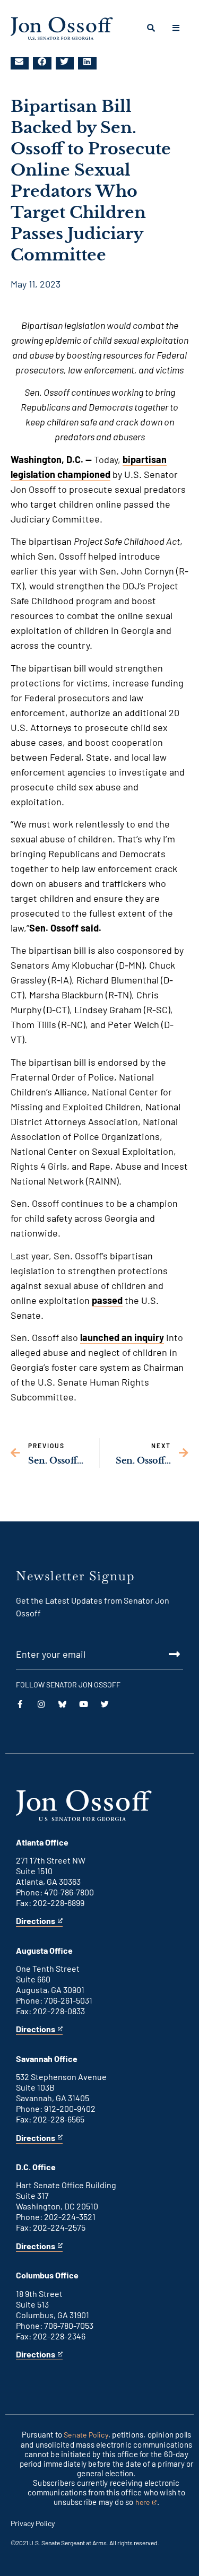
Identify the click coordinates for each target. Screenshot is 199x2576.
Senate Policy (86, 2435)
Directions (36, 1921)
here (146, 2503)
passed (107, 1300)
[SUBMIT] (99, 1654)
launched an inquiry (122, 1337)
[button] (20, 62)
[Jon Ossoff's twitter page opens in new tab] (105, 1704)
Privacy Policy (33, 2523)
